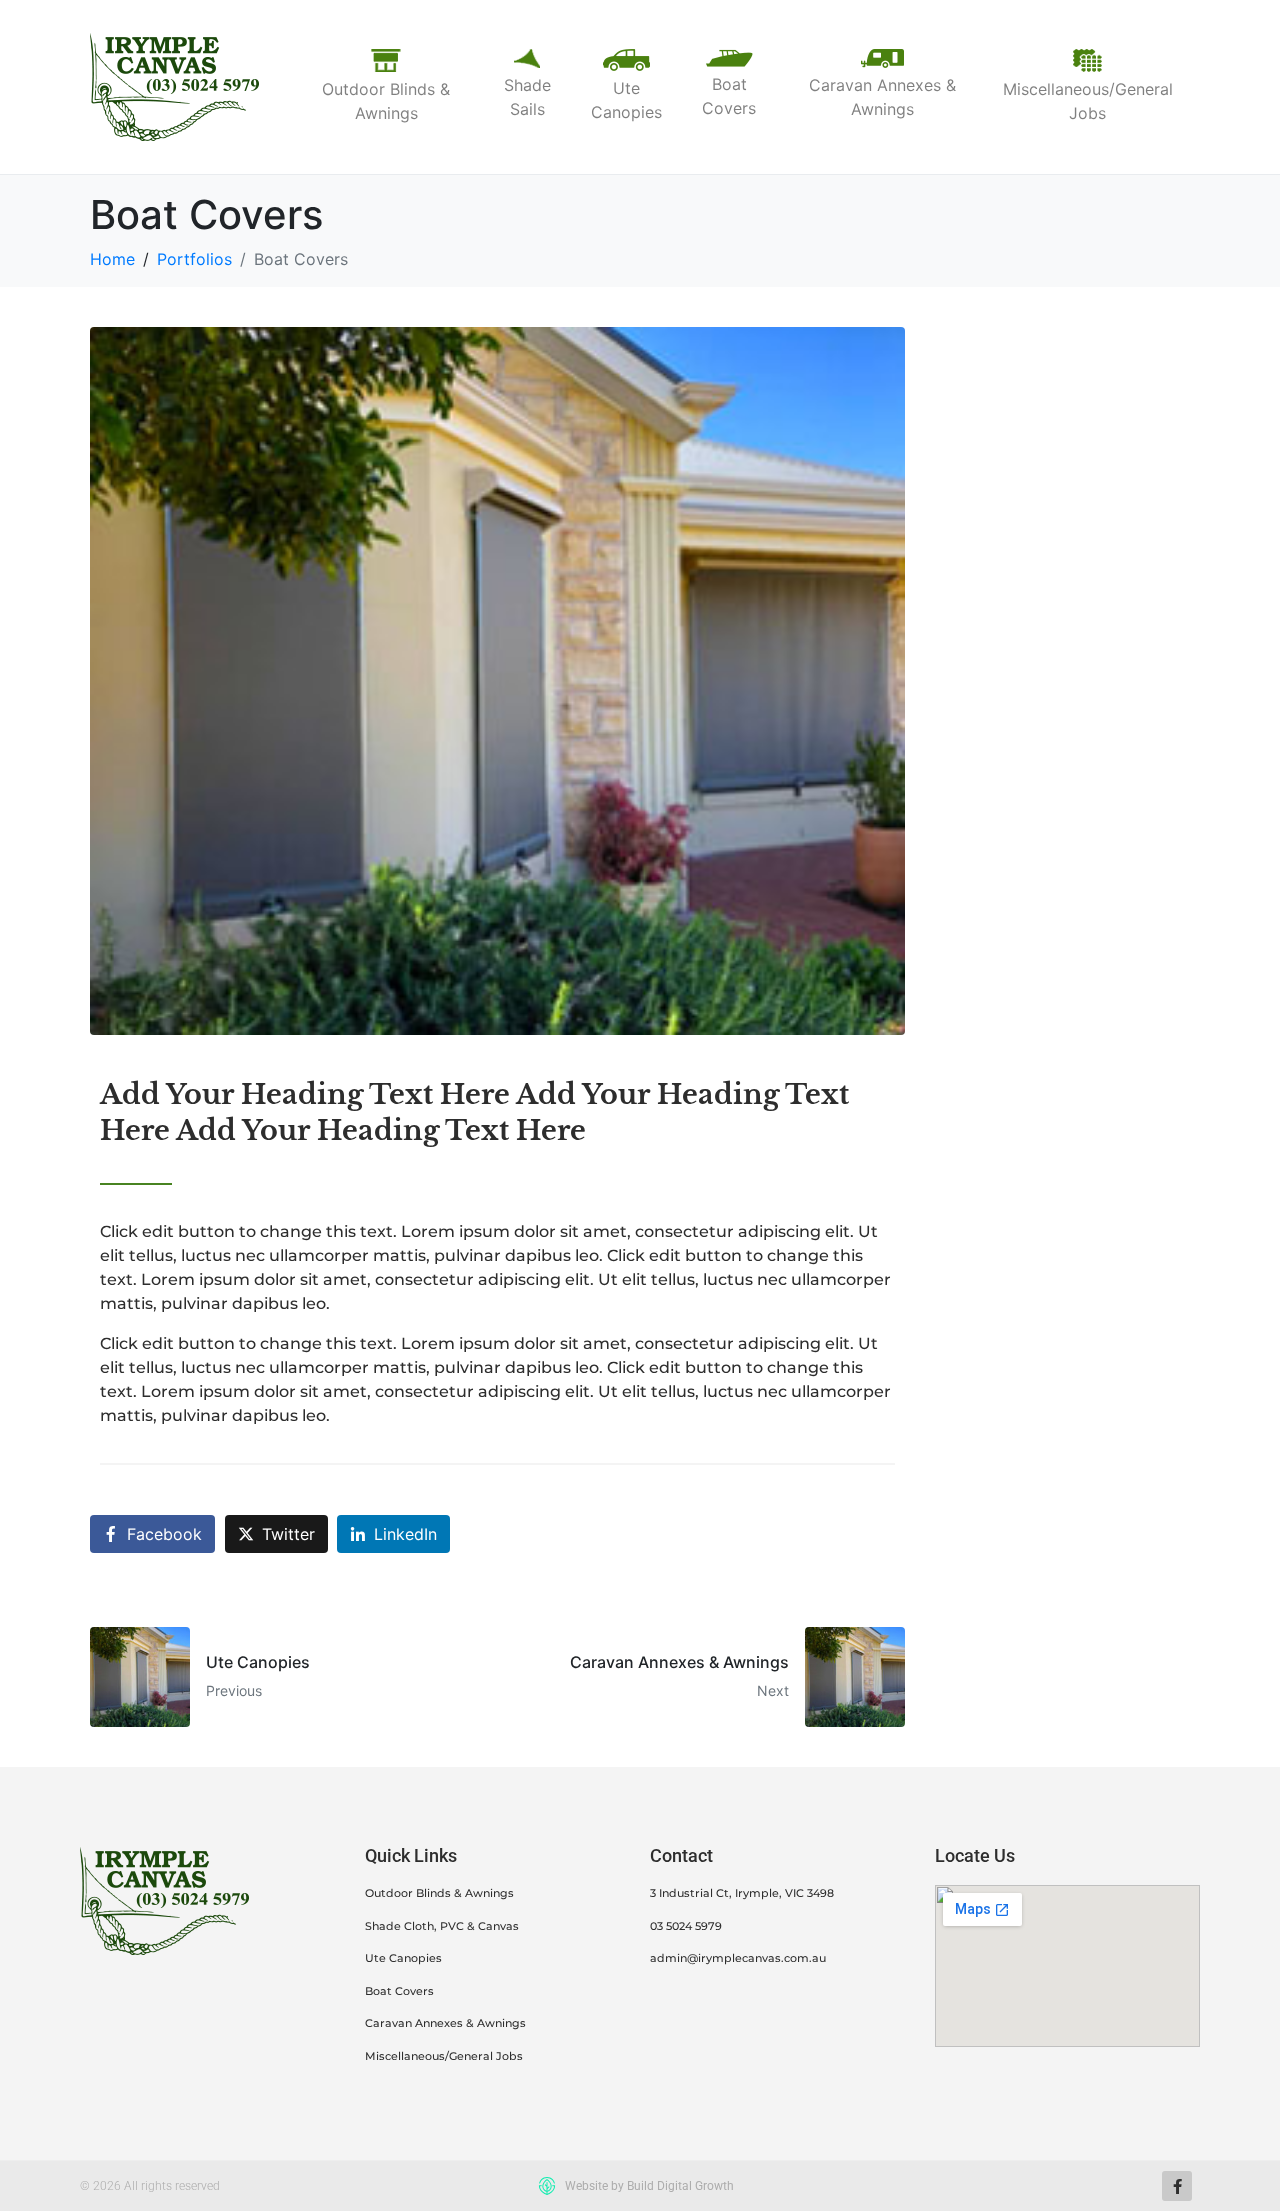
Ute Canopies (403, 1958)
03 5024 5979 (686, 1926)
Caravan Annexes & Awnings (445, 2023)
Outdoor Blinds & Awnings (439, 1893)
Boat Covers (399, 1991)
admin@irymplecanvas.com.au (738, 1958)
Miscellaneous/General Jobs (444, 2056)
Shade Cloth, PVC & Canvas (442, 1926)
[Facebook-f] (1177, 2186)
